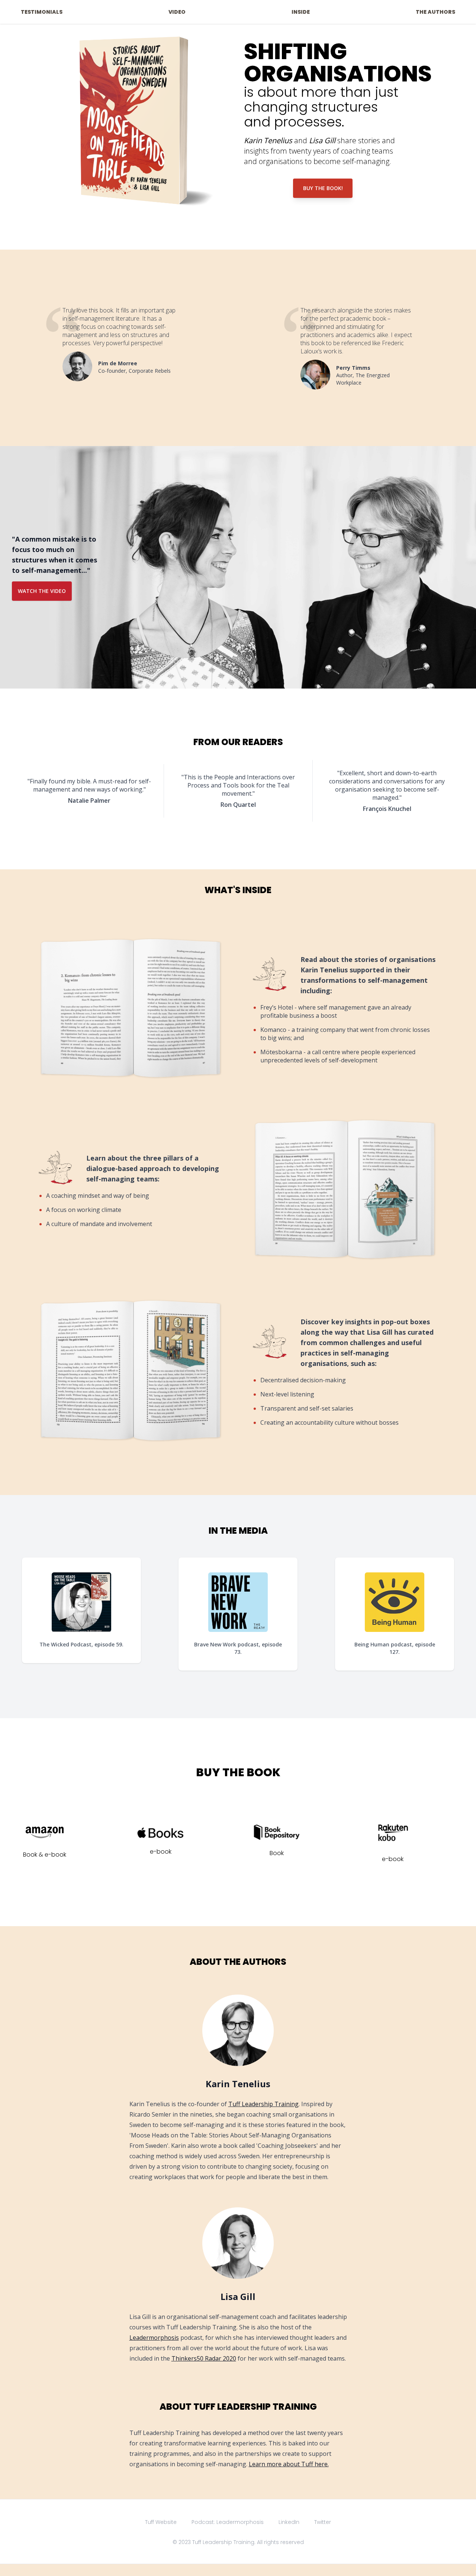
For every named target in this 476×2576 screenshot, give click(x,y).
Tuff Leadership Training (263, 2104)
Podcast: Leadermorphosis (228, 2522)
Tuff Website (161, 2522)
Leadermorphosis (154, 2338)
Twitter (323, 2522)
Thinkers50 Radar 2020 (204, 2358)
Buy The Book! (323, 188)
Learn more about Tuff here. (289, 2464)
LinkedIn (289, 2522)
